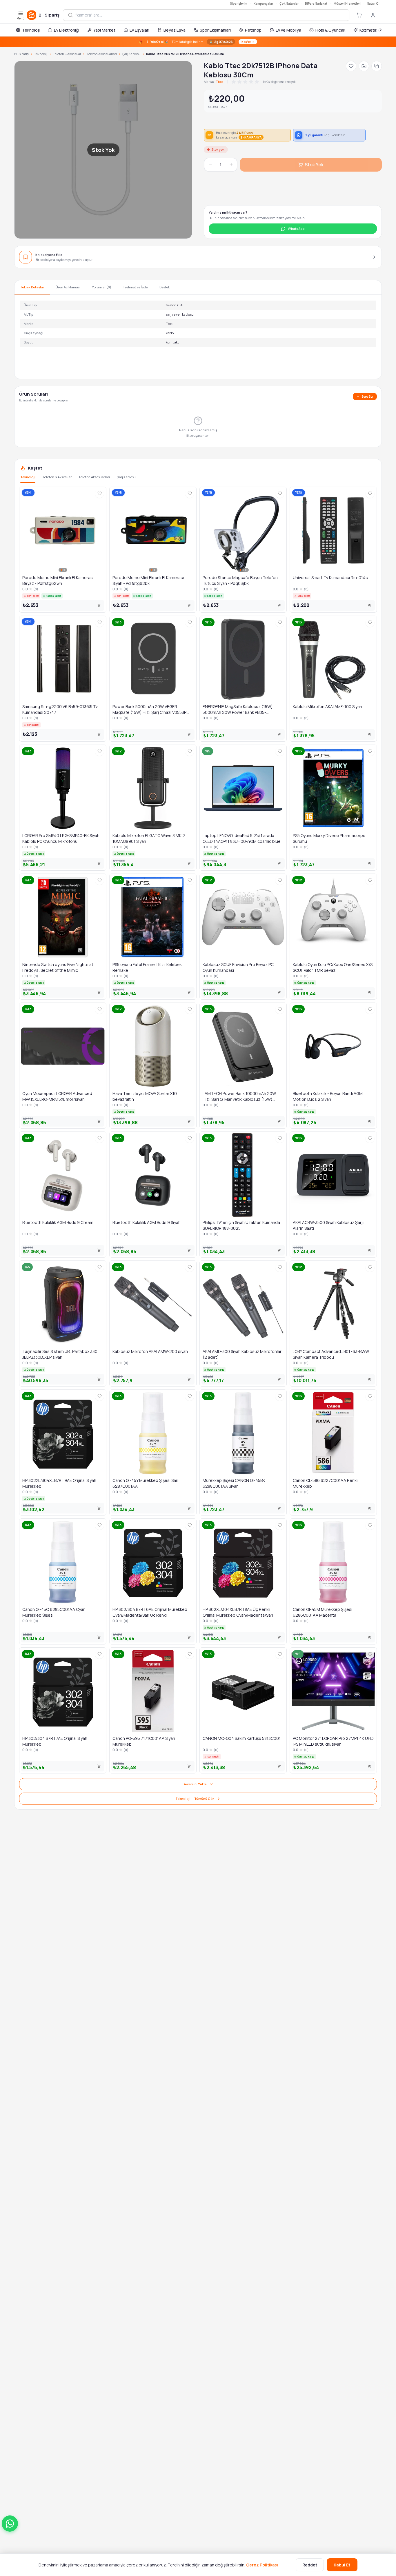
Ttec (219, 82)
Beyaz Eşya (175, 30)
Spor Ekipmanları (215, 30)
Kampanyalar (263, 3)
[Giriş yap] (373, 15)
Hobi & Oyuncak (330, 30)
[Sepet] (359, 15)
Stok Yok (314, 165)
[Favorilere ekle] (351, 66)
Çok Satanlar (289, 3)
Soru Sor (367, 396)
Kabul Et (342, 2565)
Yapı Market (104, 30)
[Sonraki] (381, 30)
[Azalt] (210, 165)
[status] (198, 42)
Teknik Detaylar (32, 287)
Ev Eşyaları (139, 30)
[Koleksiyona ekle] (364, 66)
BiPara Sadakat (316, 3)
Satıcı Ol (373, 3)
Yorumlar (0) (102, 287)
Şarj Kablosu (131, 54)
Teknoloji (31, 30)
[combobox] (210, 15)
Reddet (310, 2565)
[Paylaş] (377, 66)
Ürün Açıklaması (68, 287)
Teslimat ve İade (135, 287)
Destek (165, 287)
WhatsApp (296, 229)
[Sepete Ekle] (99, 605)
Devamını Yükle (195, 1784)
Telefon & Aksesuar (67, 54)
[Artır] (231, 165)
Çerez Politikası (262, 2565)
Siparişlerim (239, 3)
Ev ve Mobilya (288, 30)
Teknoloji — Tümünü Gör (195, 1799)
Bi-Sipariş (21, 54)
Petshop (253, 30)
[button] (10, 2524)
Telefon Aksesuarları (102, 54)
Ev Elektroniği (67, 30)
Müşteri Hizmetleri (347, 3)
